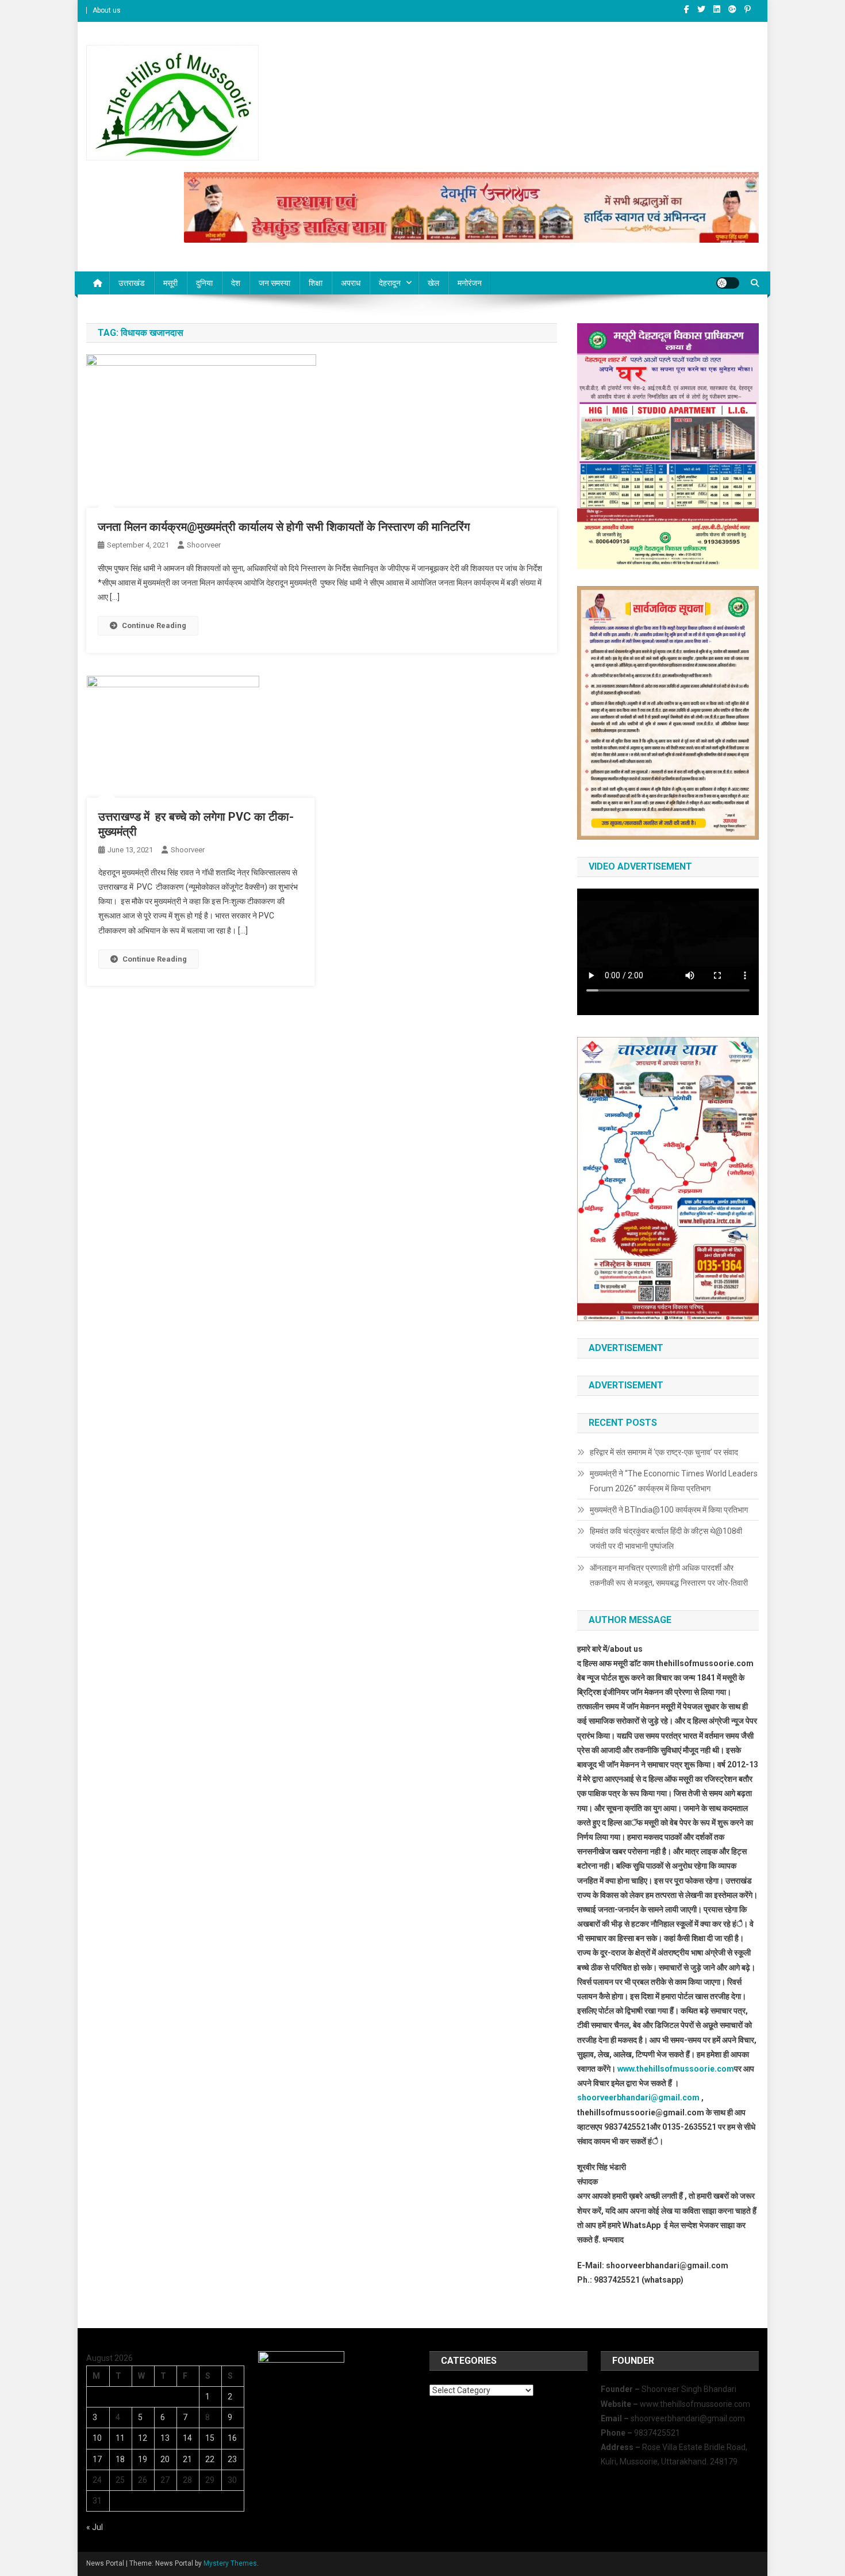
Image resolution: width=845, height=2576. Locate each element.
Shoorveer (204, 545)
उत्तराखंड (132, 283)
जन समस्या (274, 283)
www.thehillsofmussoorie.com (676, 2069)
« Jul (95, 2527)
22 (210, 2459)
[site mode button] (728, 283)
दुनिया (204, 283)
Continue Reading (154, 625)
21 (187, 2459)
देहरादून (390, 283)
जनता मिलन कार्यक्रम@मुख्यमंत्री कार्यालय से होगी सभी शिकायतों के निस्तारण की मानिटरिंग (284, 527)
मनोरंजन (470, 283)
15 (210, 2438)
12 (143, 2438)
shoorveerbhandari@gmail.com (638, 2097)
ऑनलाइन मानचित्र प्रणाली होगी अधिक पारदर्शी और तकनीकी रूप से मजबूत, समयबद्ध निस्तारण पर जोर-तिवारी (669, 1575)
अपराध (351, 283)
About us (107, 10)
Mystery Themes (230, 2563)
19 (143, 2459)
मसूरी (170, 283)
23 (232, 2459)
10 (97, 2438)
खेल (433, 283)
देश (236, 283)
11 (120, 2438)
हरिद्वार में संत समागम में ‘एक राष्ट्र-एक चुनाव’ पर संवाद (665, 1452)
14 (187, 2438)
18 (120, 2459)
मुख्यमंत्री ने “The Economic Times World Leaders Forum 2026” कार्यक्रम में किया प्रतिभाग (674, 1481)
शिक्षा (316, 283)
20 (165, 2459)
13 (165, 2438)
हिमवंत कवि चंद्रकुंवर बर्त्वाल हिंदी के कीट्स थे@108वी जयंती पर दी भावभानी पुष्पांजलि (666, 1538)
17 (97, 2459)
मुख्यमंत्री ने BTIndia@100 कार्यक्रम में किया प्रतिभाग (669, 1510)
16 (232, 2438)
